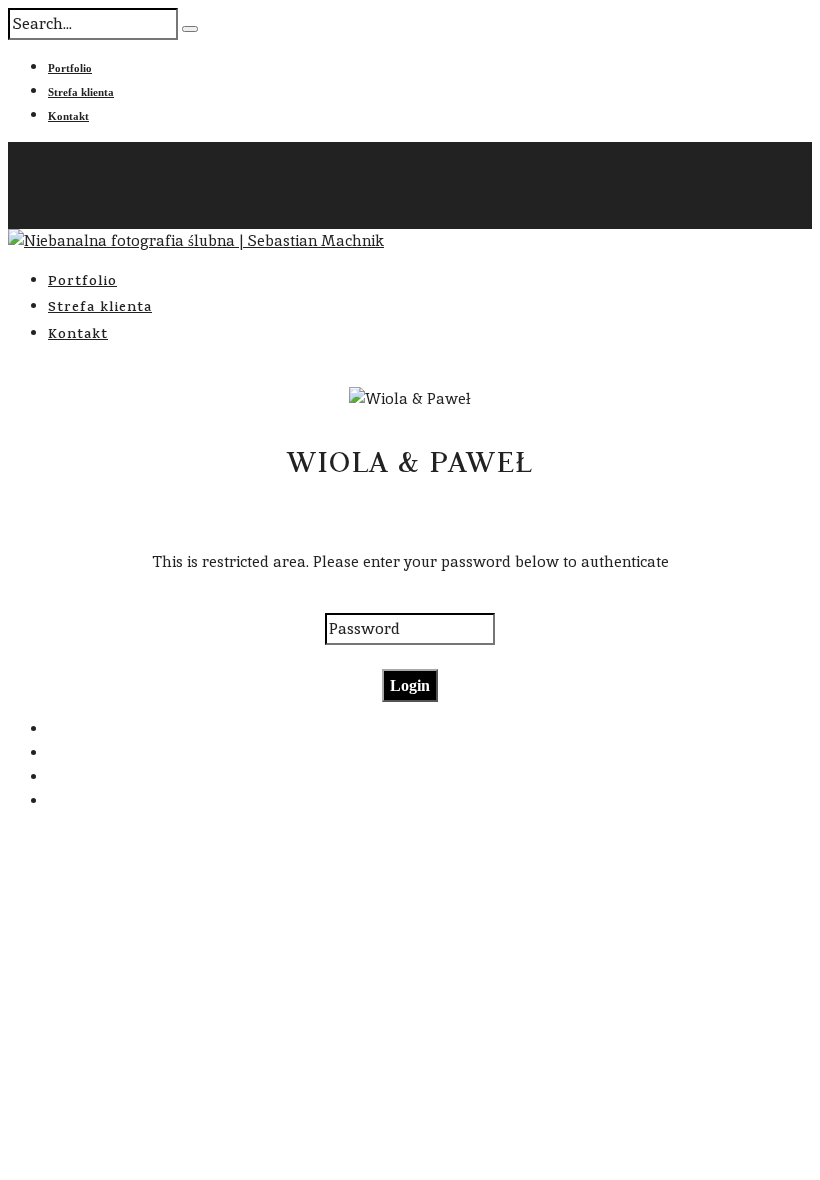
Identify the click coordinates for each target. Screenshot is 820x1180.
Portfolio (70, 68)
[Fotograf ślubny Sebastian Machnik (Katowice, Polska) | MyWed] (213, 990)
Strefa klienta (81, 92)
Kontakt (68, 116)
